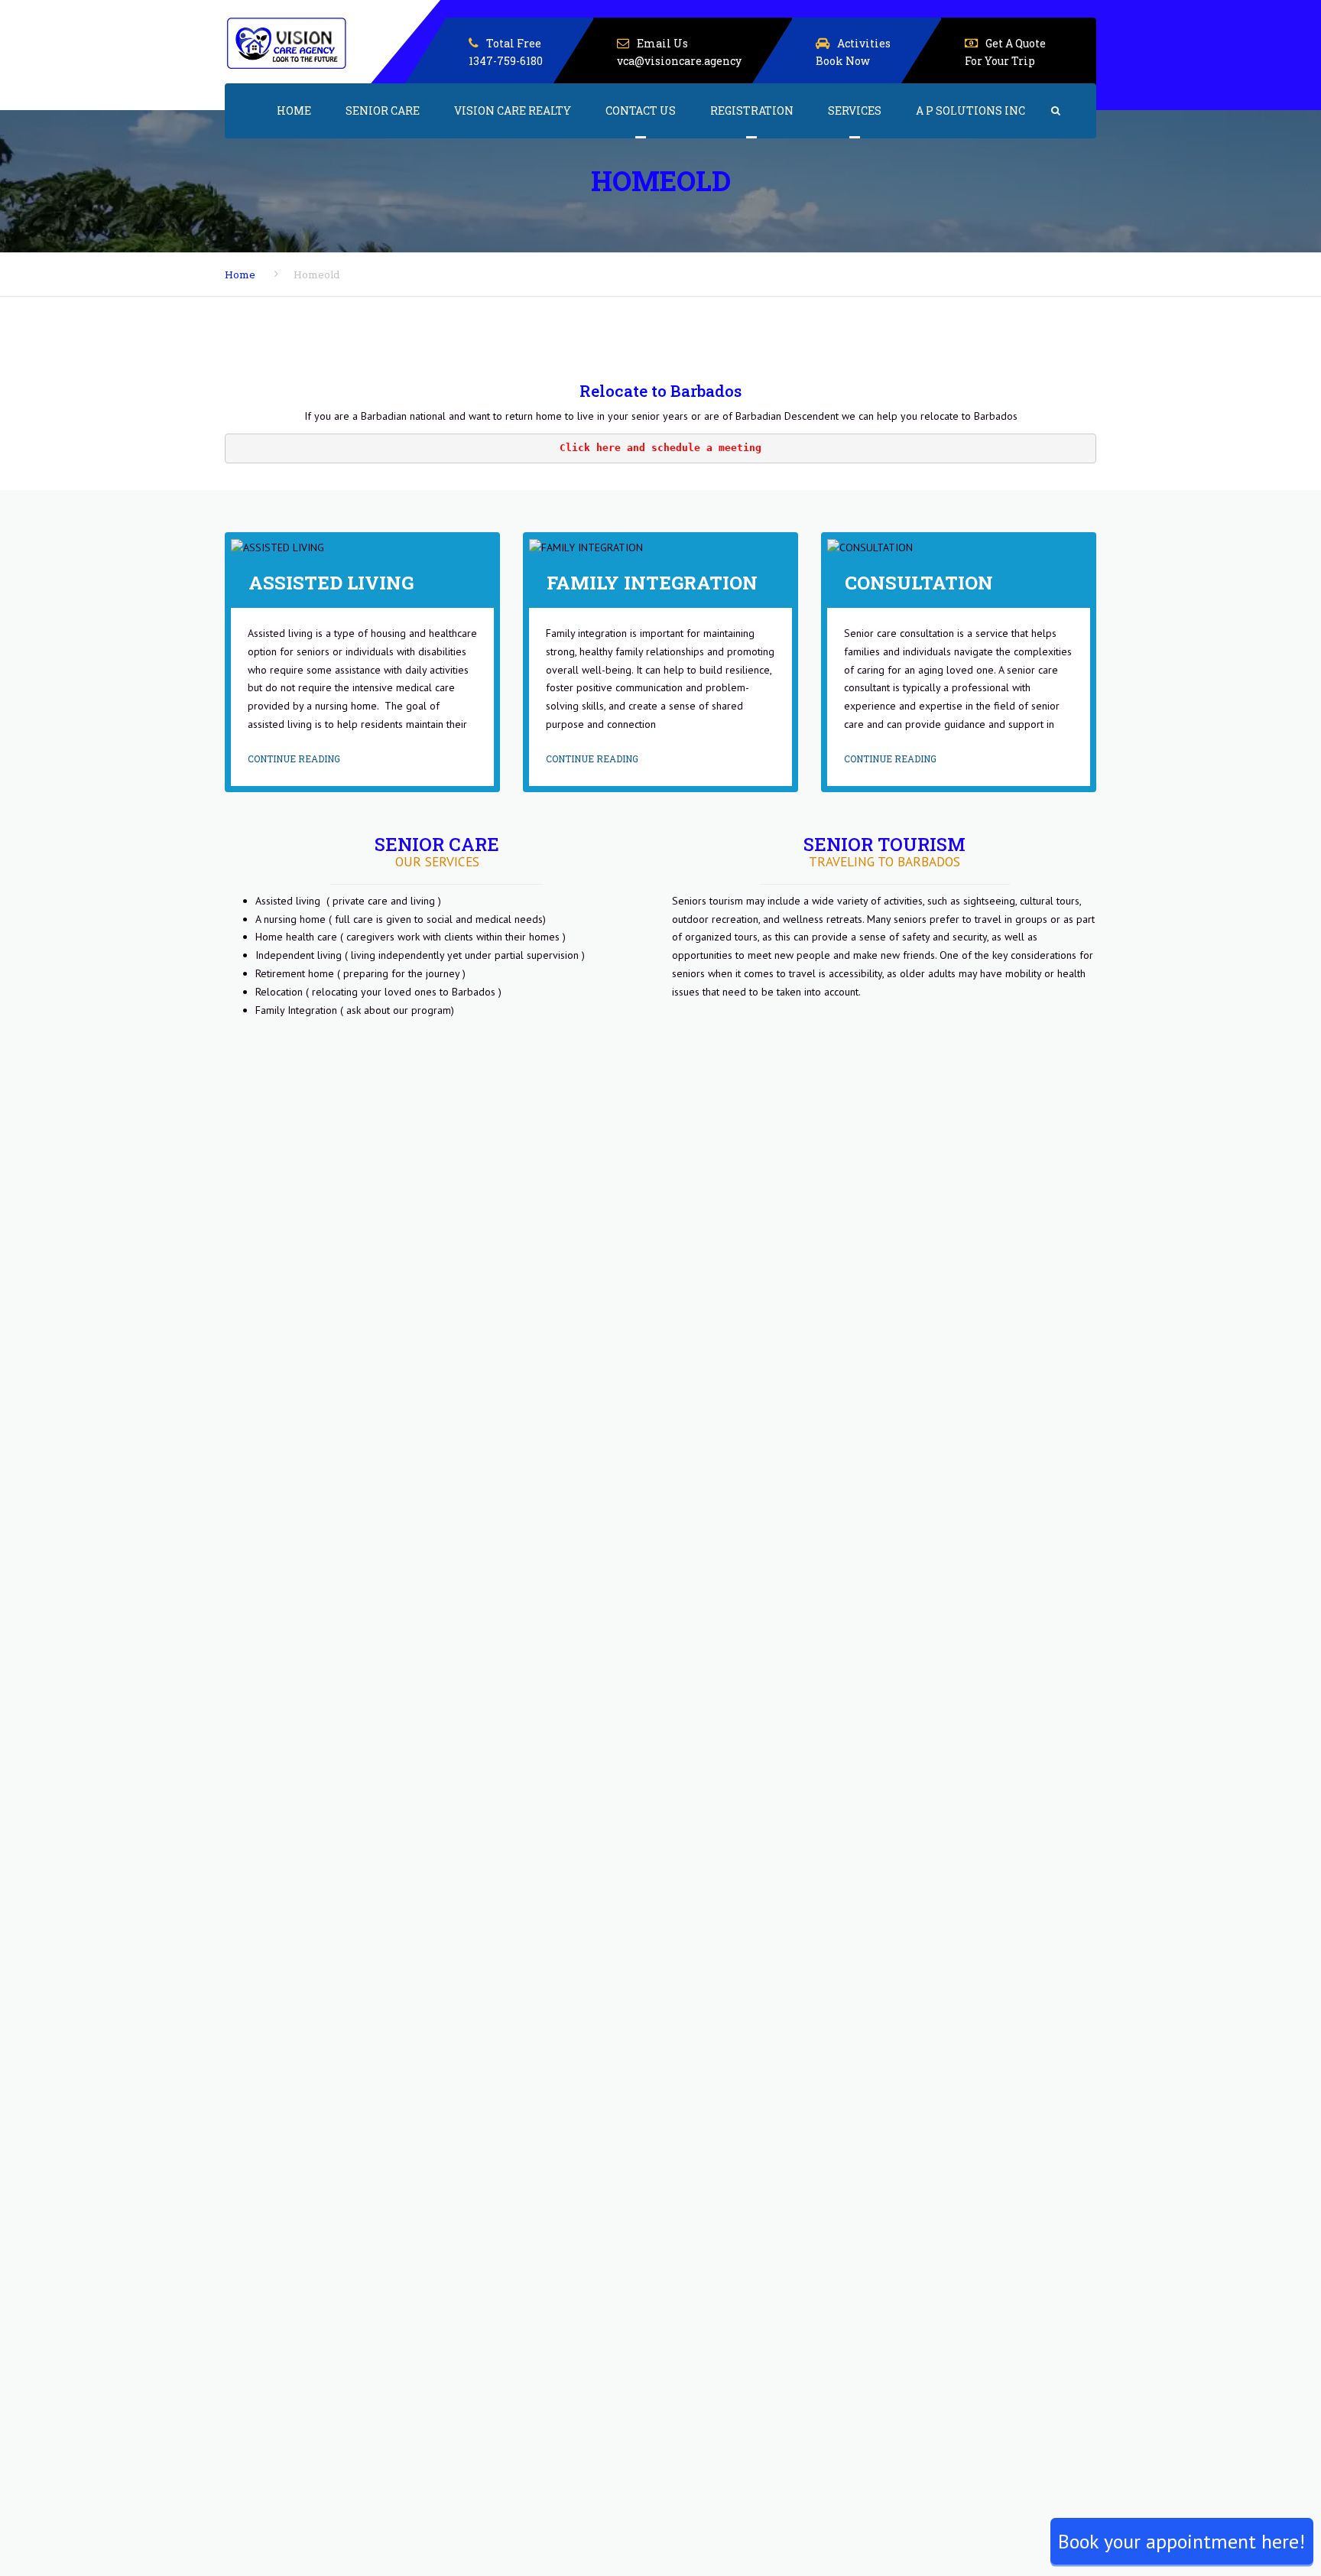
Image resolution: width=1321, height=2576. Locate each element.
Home (294, 110)
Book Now (843, 61)
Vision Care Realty (513, 110)
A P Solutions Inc (970, 110)
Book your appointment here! (1181, 2541)
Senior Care (383, 110)
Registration (752, 110)
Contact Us (641, 110)
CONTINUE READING (294, 759)
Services (855, 110)
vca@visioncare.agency (679, 61)
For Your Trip (1000, 61)
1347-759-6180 (506, 61)
